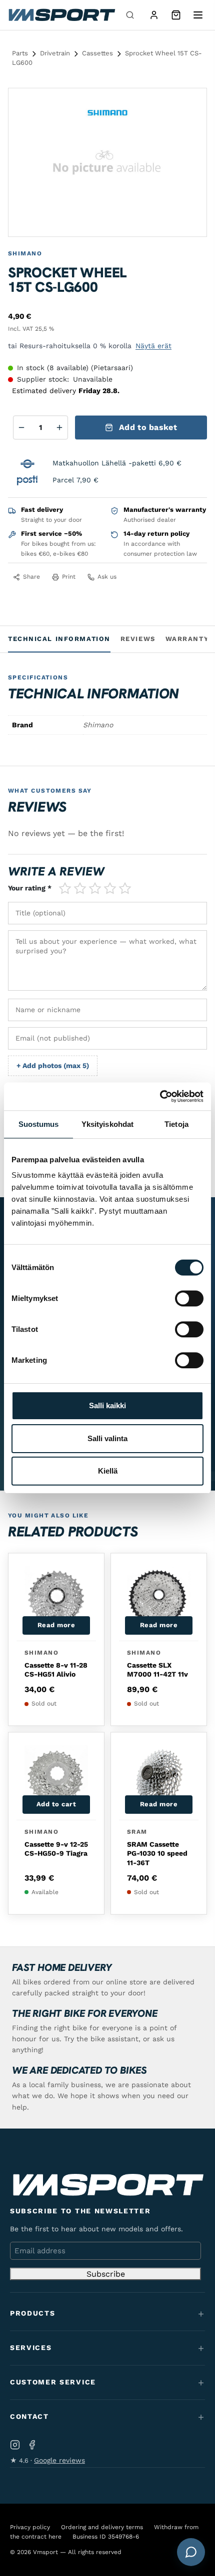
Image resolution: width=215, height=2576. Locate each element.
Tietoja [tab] (176, 1124)
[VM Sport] (61, 15)
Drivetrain (55, 53)
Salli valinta (107, 1438)
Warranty (187, 639)
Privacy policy (30, 2527)
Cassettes (97, 53)
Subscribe (106, 2274)
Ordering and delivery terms (102, 2527)
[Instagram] (15, 2445)
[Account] (154, 15)
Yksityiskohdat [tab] (107, 1124)
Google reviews (59, 2460)
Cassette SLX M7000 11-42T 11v (157, 1670)
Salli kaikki (107, 1405)
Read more (56, 1625)
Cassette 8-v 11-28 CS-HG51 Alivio (56, 1670)
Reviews (138, 639)
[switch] (189, 1298)
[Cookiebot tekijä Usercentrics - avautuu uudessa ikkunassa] (160, 1096)
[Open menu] (198, 15)
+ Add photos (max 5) (53, 1066)
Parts (20, 53)
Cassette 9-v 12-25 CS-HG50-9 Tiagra (56, 1849)
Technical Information (59, 639)
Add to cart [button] (56, 1804)
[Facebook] (32, 2445)
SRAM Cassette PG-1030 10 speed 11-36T (157, 1853)
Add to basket (148, 427)
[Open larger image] (190, 104)
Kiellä (108, 1471)
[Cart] (176, 15)
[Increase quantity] (59, 428)
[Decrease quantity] (21, 428)
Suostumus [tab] (39, 1124)
